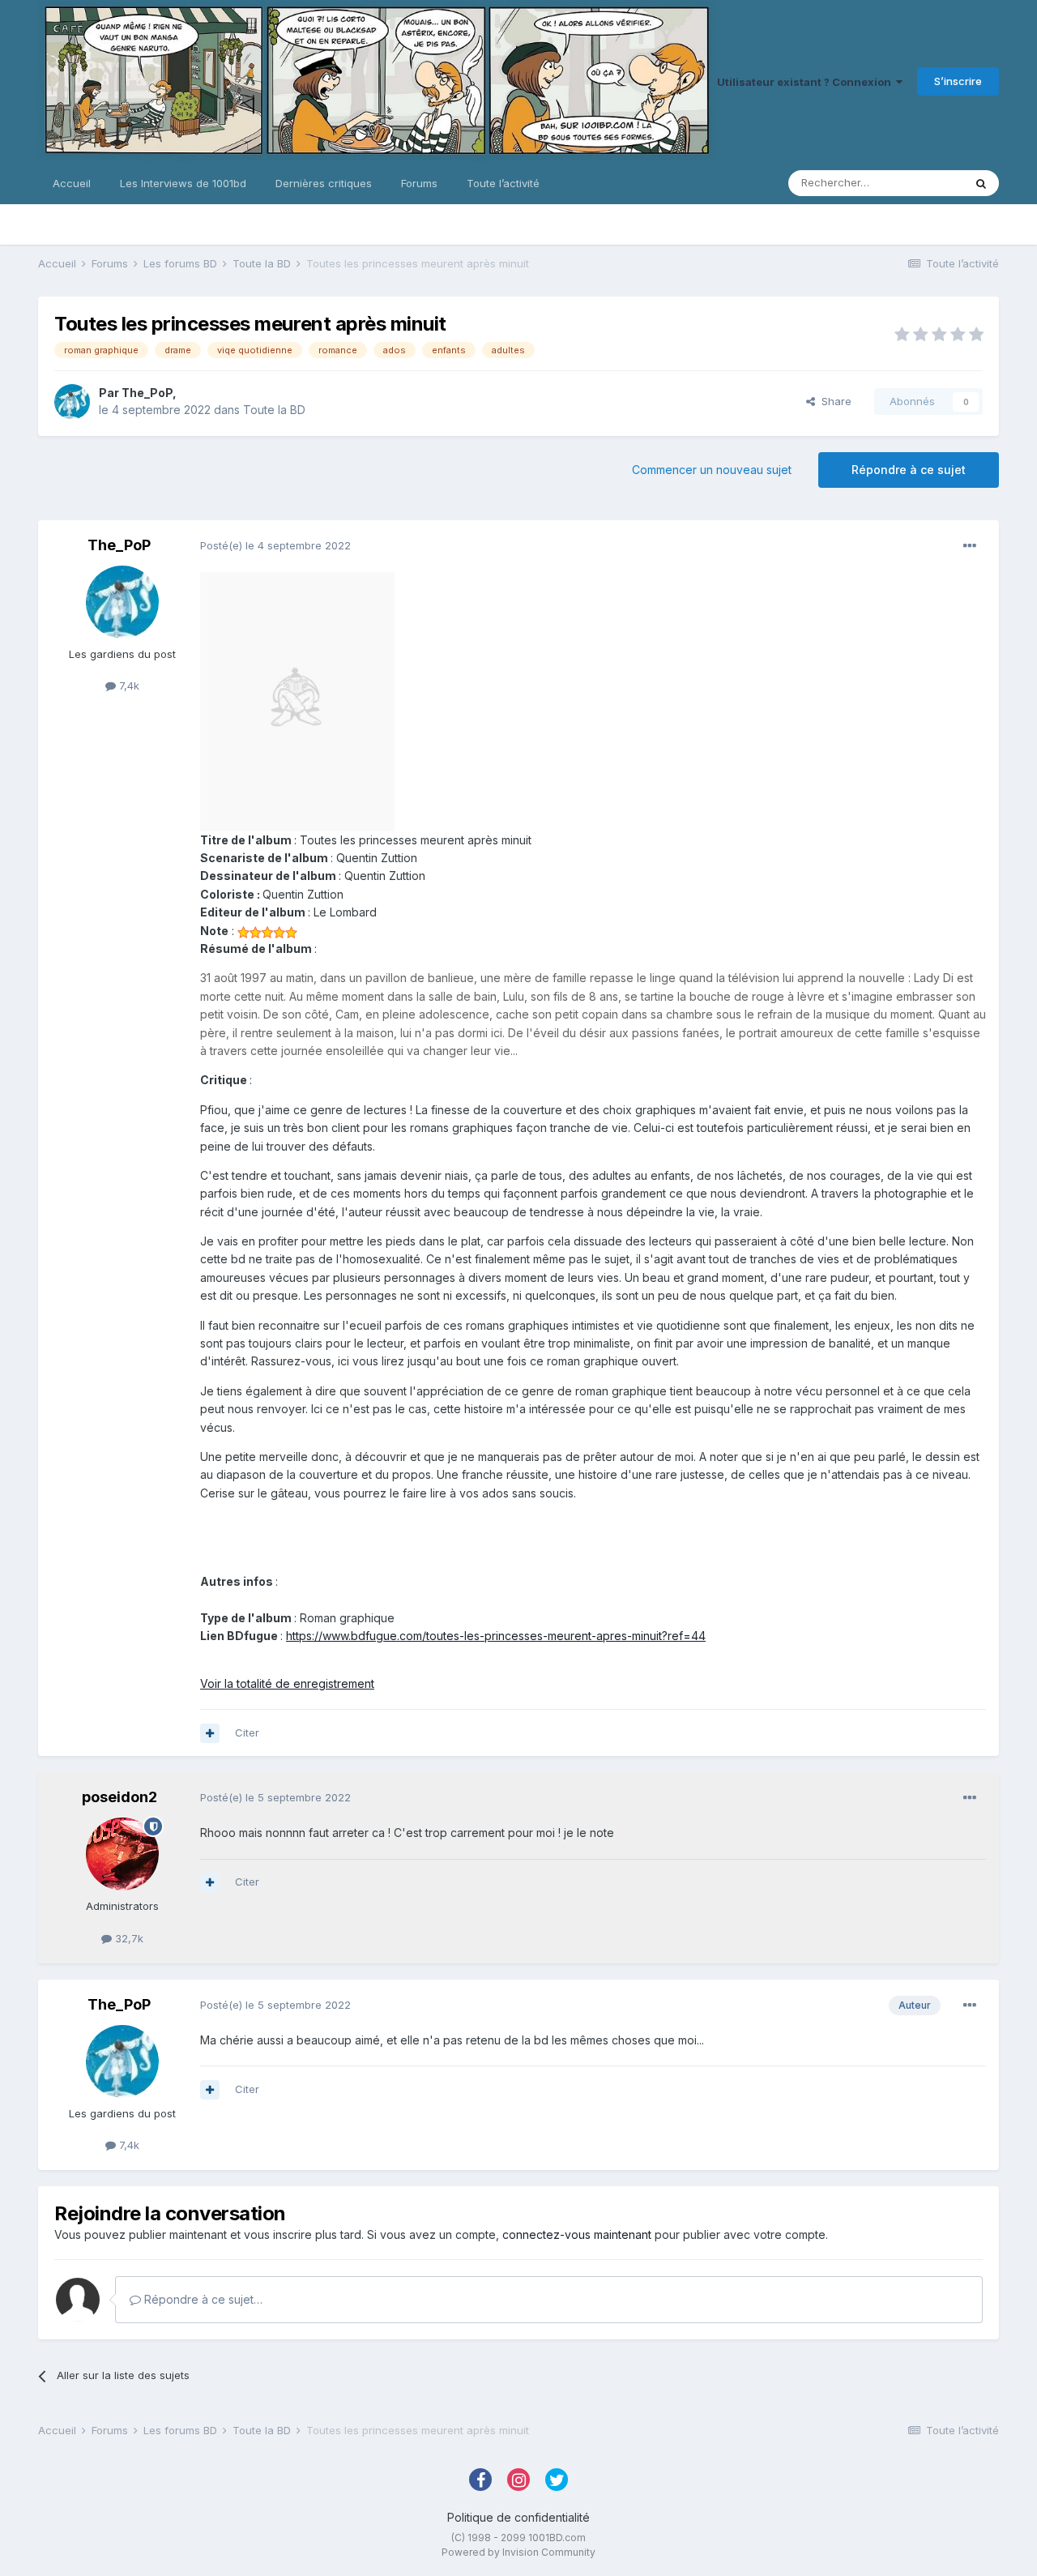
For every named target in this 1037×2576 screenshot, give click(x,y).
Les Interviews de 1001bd (183, 183)
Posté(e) (275, 545)
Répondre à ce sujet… (202, 2299)
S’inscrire (958, 81)
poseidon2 (119, 1797)
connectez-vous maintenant (577, 2234)
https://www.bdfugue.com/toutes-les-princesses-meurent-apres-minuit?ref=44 (496, 1636)
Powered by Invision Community (518, 2552)
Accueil (72, 183)
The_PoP (147, 393)
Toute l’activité (503, 183)
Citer (247, 1732)
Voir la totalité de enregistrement (287, 1683)
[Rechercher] (981, 183)
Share (833, 401)
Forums (419, 183)
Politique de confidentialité (518, 2517)
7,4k (128, 686)
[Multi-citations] (210, 1733)
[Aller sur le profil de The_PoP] (72, 402)
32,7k (128, 1938)
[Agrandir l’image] (297, 701)
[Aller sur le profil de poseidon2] (122, 1854)
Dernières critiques (324, 183)
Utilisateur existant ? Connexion (807, 82)
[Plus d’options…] (970, 546)
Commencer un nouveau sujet (712, 470)
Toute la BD (274, 410)
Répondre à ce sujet (909, 470)
